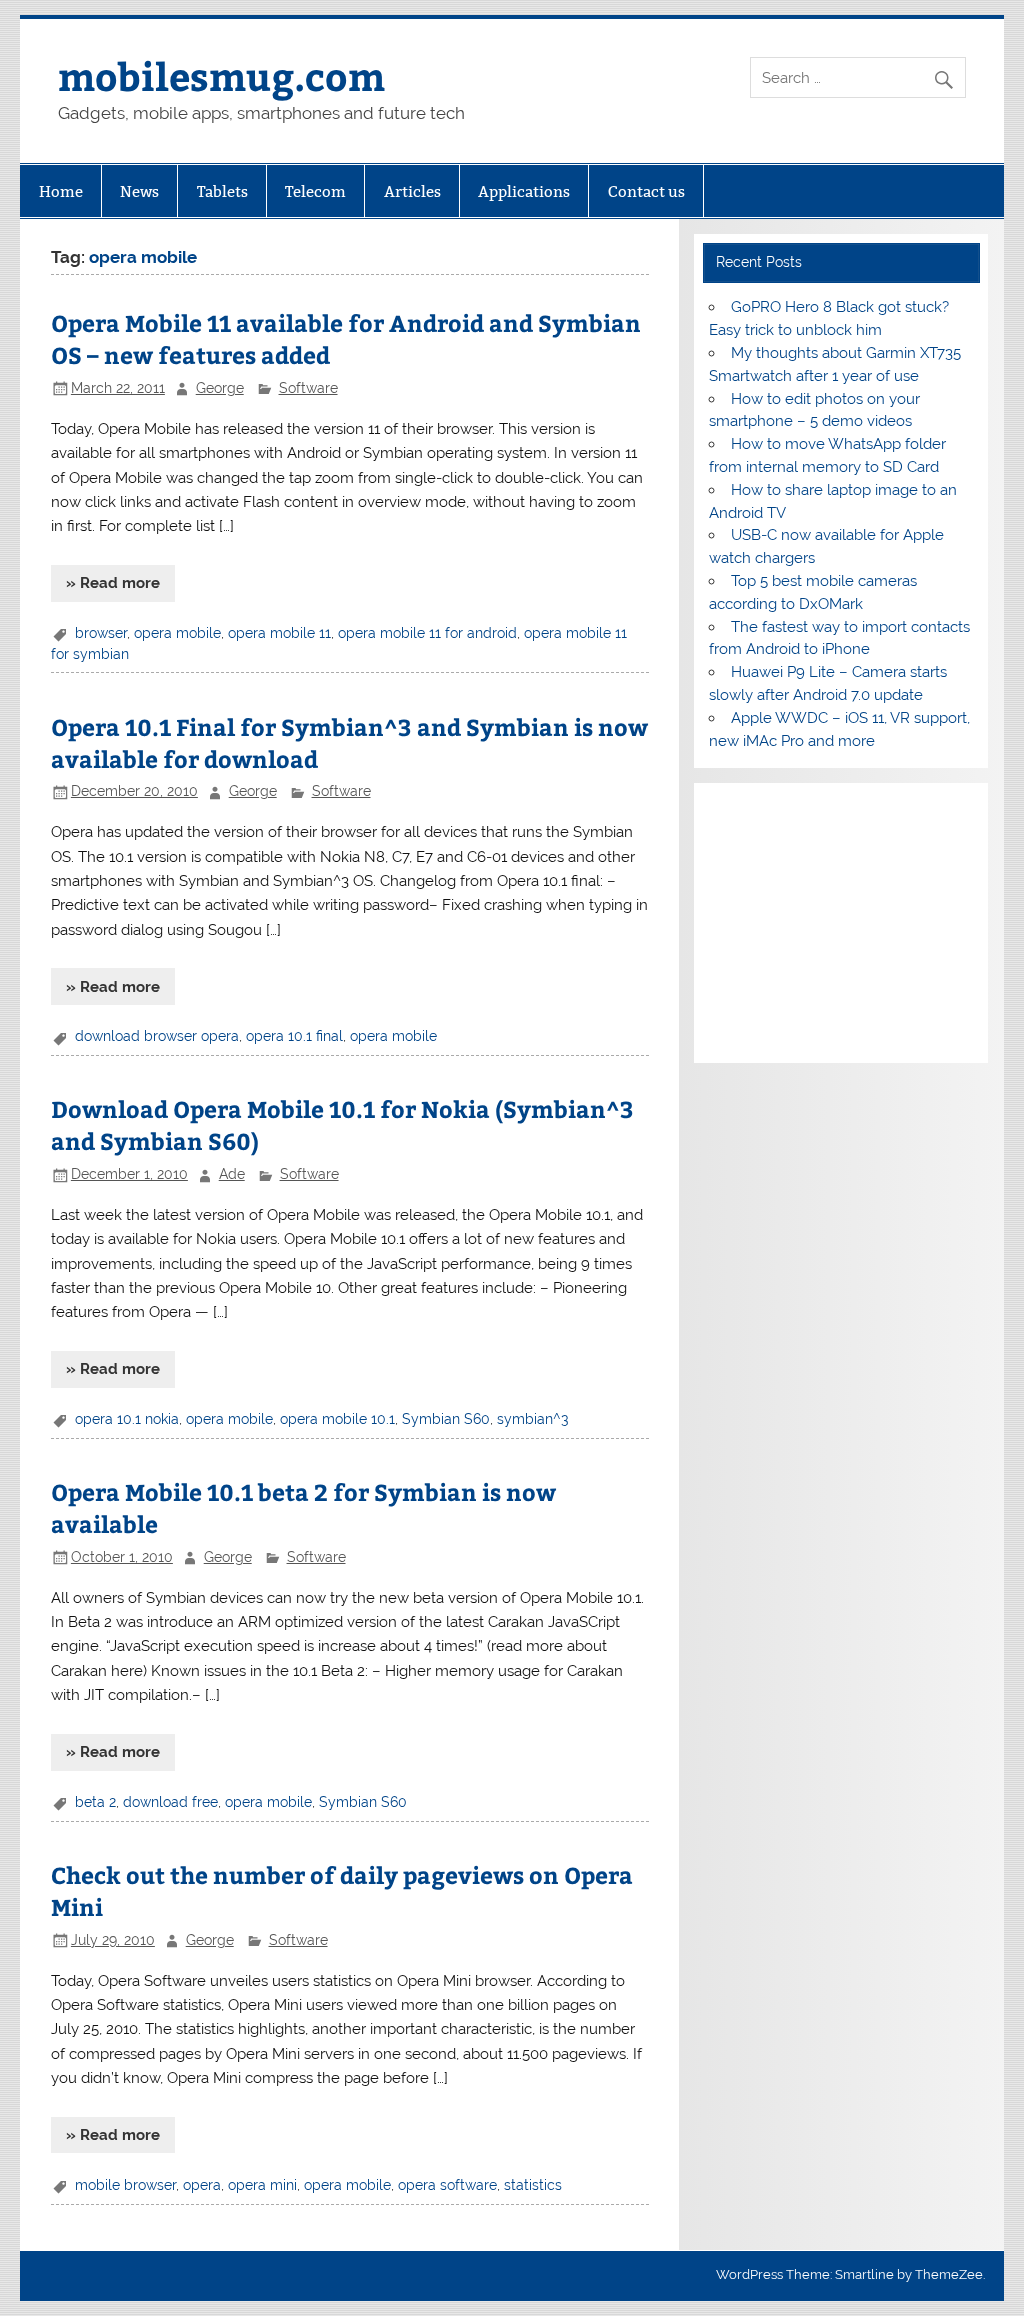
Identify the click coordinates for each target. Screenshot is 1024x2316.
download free (170, 1802)
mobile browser (125, 2185)
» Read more (113, 583)
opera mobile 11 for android (427, 633)
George (220, 388)
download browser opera (157, 1036)
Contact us (646, 191)
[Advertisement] (841, 923)
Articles (412, 191)
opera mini (262, 2185)
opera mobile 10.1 (337, 1419)
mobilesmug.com (221, 75)
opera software (447, 2185)
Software (308, 388)
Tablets (222, 191)
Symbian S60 (446, 1419)
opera (202, 2185)
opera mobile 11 (279, 633)
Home (61, 191)
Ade (232, 1174)
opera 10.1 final (294, 1036)
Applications (524, 191)
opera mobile (177, 633)
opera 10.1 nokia (127, 1419)
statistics (533, 2185)
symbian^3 (532, 1419)
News (139, 191)
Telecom (315, 191)
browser (101, 633)
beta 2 (95, 1802)
